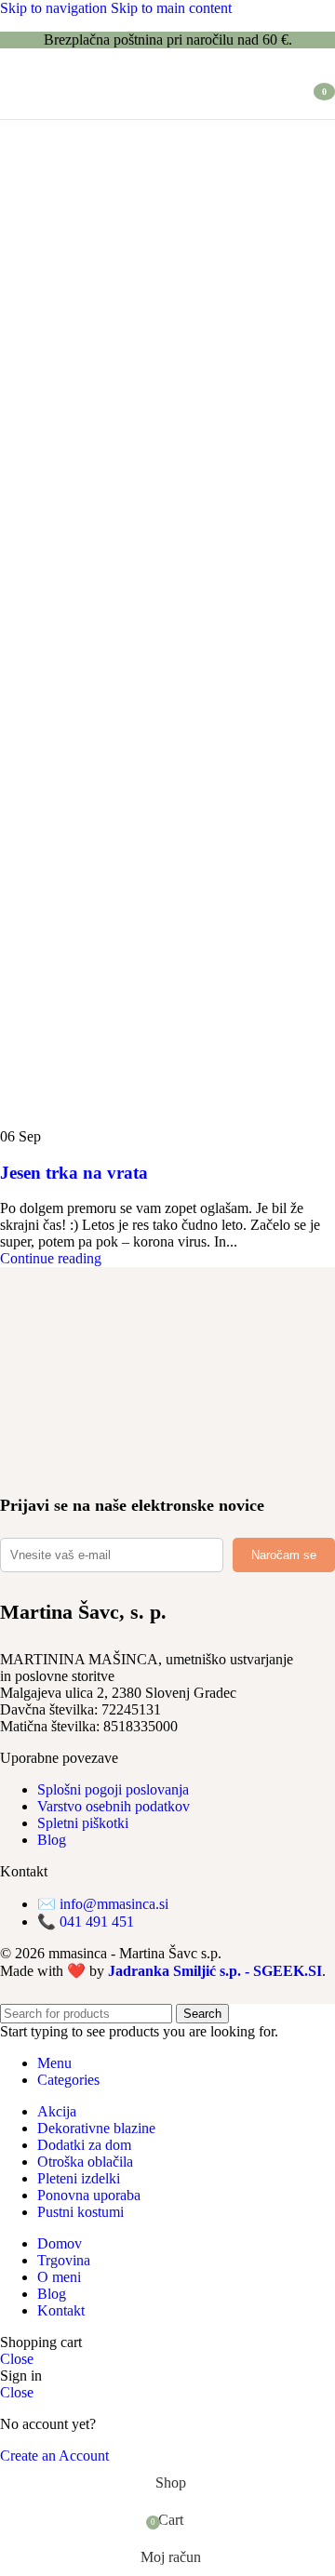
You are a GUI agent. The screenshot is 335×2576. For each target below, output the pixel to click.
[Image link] (70, 1401)
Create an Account (54, 2456)
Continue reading (51, 1258)
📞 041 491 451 (86, 1922)
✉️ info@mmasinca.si (103, 1904)
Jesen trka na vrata (74, 1173)
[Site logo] (103, 123)
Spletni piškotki (83, 1823)
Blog (52, 1840)
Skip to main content (171, 8)
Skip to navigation (55, 8)
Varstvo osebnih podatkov (114, 1806)
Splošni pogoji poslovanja (113, 1789)
